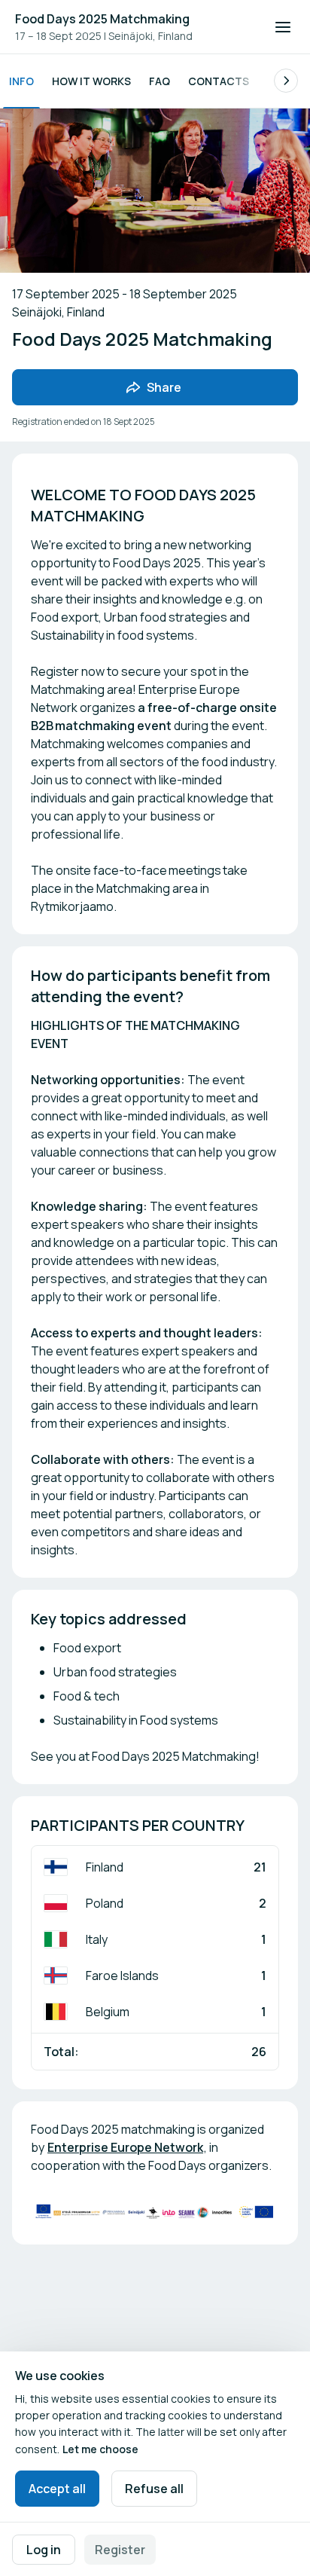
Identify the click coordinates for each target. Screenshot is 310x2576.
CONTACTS (219, 81)
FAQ (160, 81)
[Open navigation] (283, 27)
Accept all (57, 2489)
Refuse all (154, 2489)
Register (120, 2550)
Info (21, 81)
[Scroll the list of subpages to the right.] (286, 81)
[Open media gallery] (155, 2212)
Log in (44, 2550)
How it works (91, 81)
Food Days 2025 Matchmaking (102, 19)
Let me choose (100, 2449)
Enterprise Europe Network (125, 2147)
